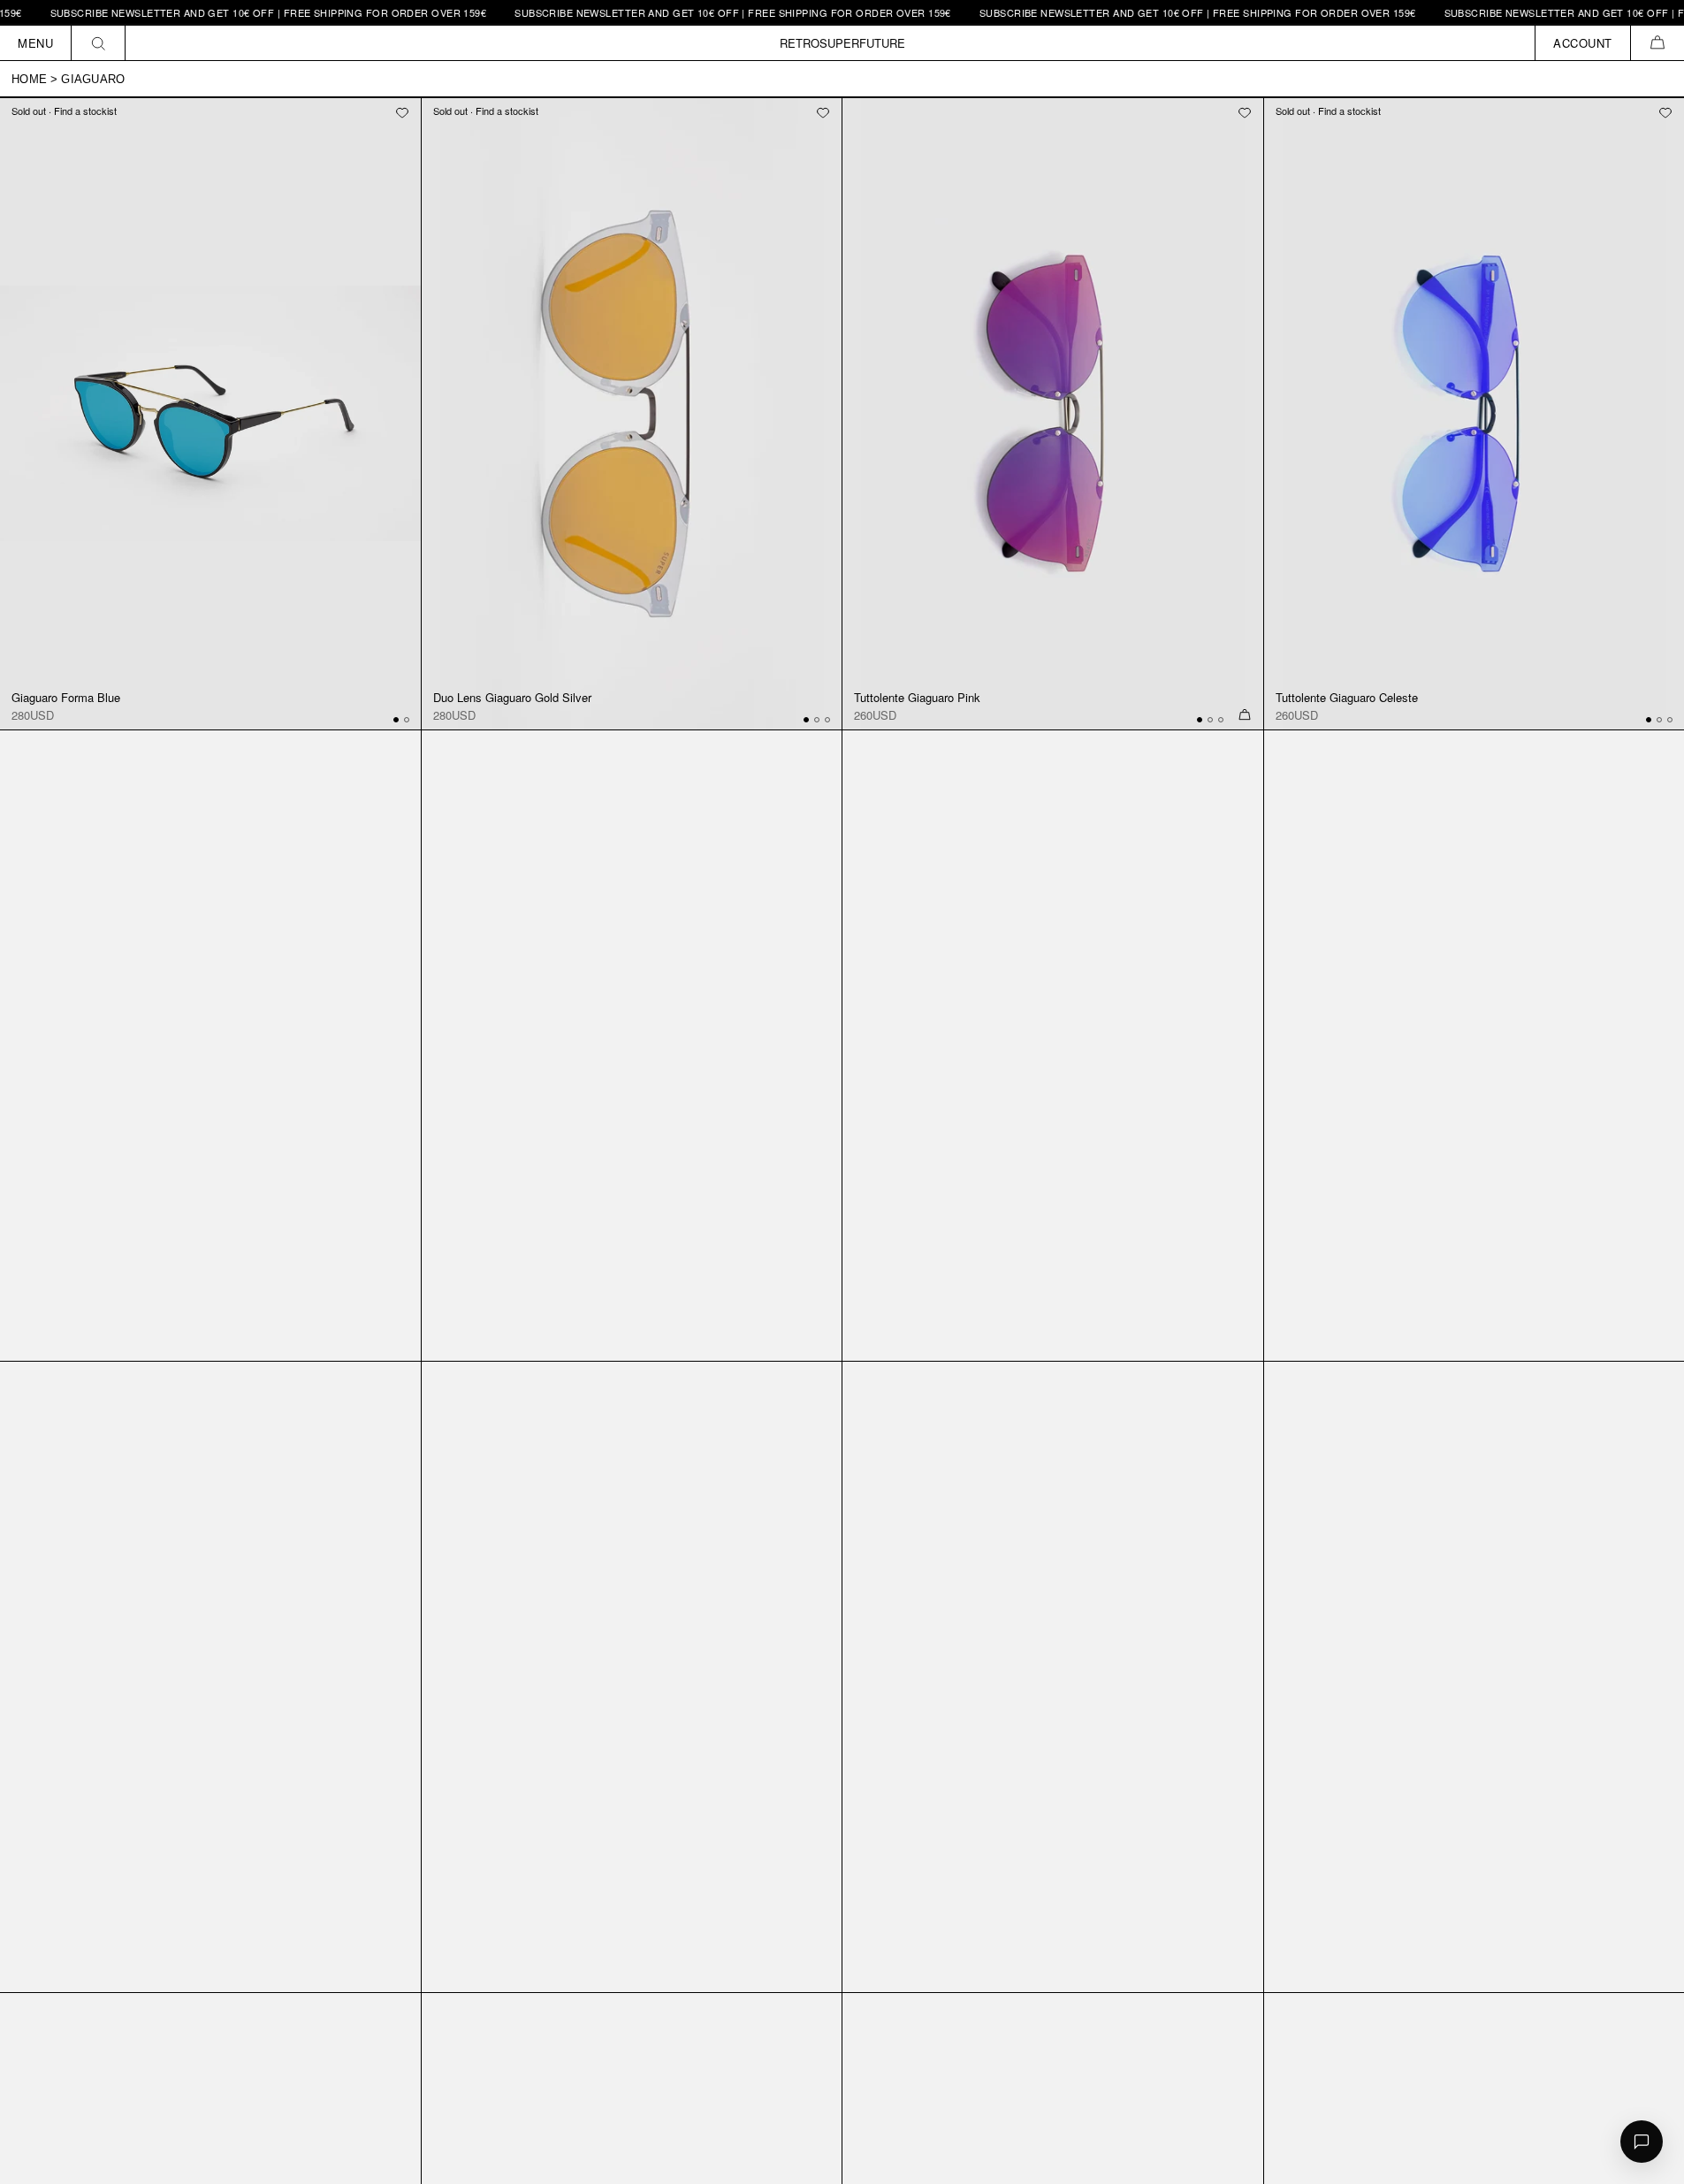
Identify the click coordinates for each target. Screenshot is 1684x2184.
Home (29, 79)
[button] (1657, 43)
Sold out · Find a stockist (64, 111)
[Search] (99, 43)
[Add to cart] (1245, 715)
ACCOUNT (1583, 43)
